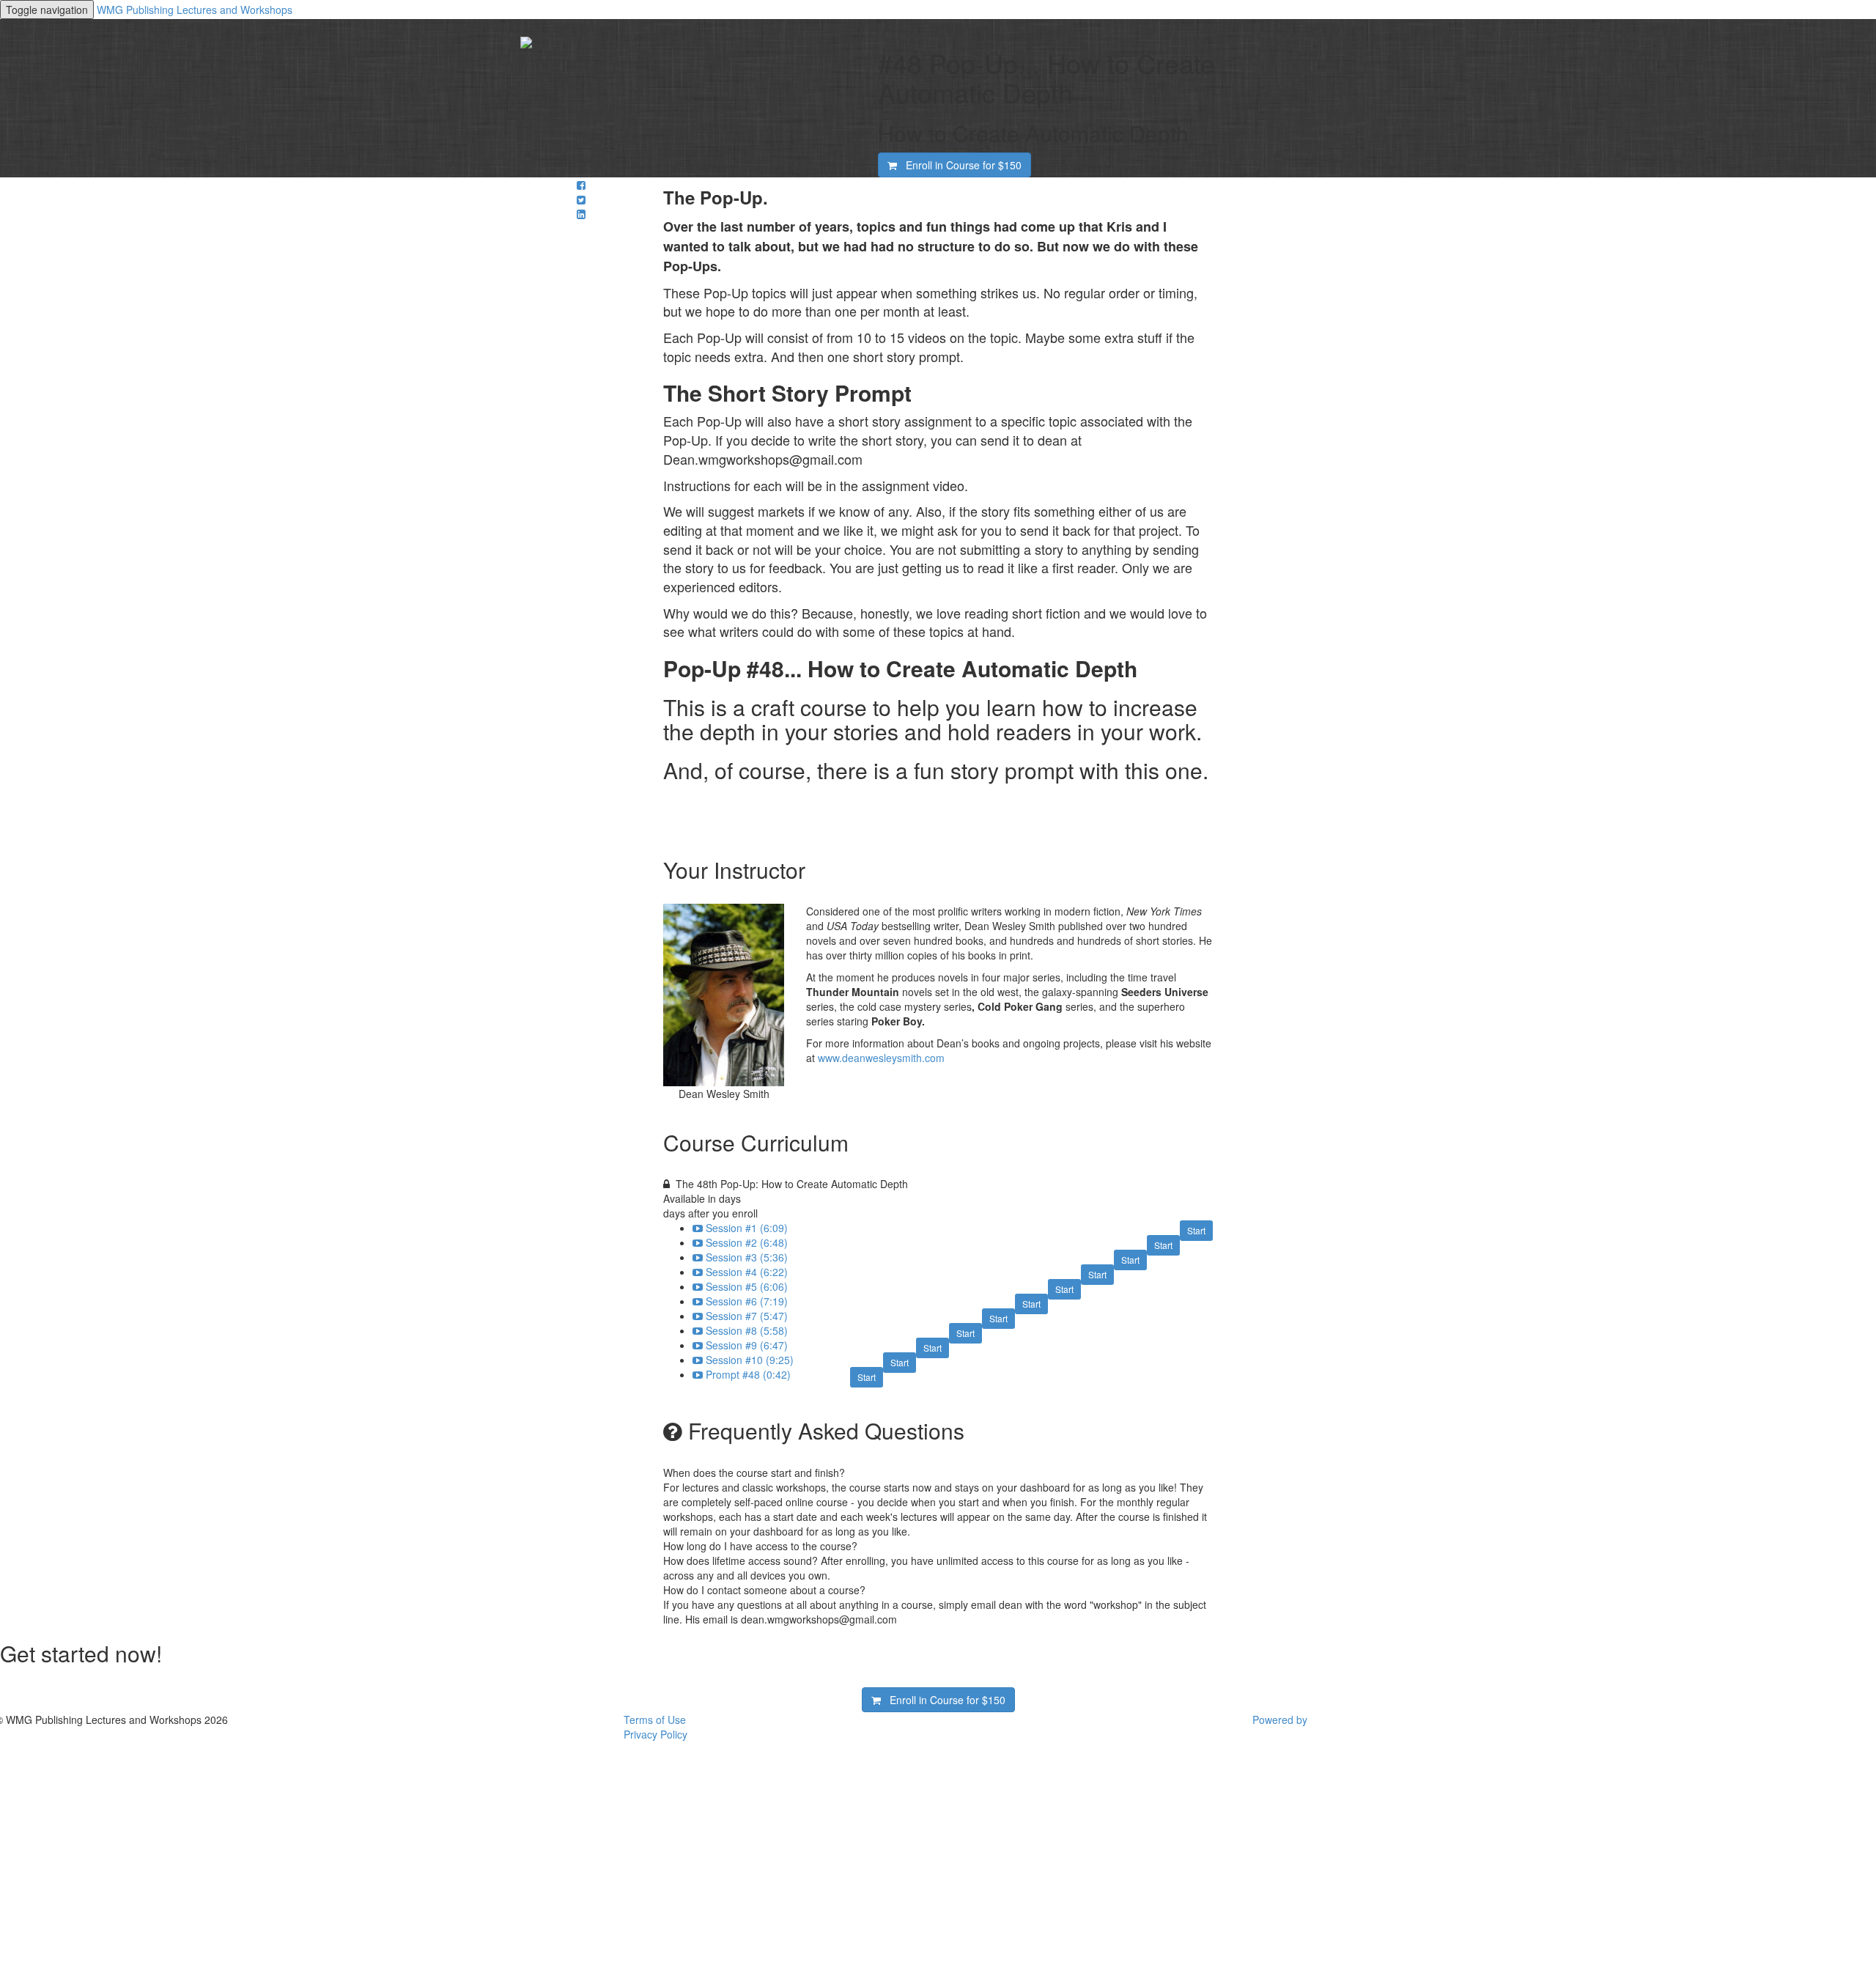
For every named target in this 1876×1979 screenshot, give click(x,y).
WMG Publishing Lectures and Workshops (195, 10)
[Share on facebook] (581, 185)
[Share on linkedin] (581, 214)
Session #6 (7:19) (747, 1301)
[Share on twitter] (581, 199)
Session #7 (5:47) (747, 1316)
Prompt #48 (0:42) (748, 1374)
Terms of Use (655, 1720)
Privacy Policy (656, 1734)
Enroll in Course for (959, 165)
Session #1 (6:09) (747, 1228)
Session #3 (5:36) (747, 1257)
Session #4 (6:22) (747, 1272)
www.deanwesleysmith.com (881, 1058)
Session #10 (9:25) (750, 1360)
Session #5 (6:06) (747, 1286)
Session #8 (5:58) (747, 1330)
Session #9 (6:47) (747, 1345)
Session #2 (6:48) (747, 1242)
